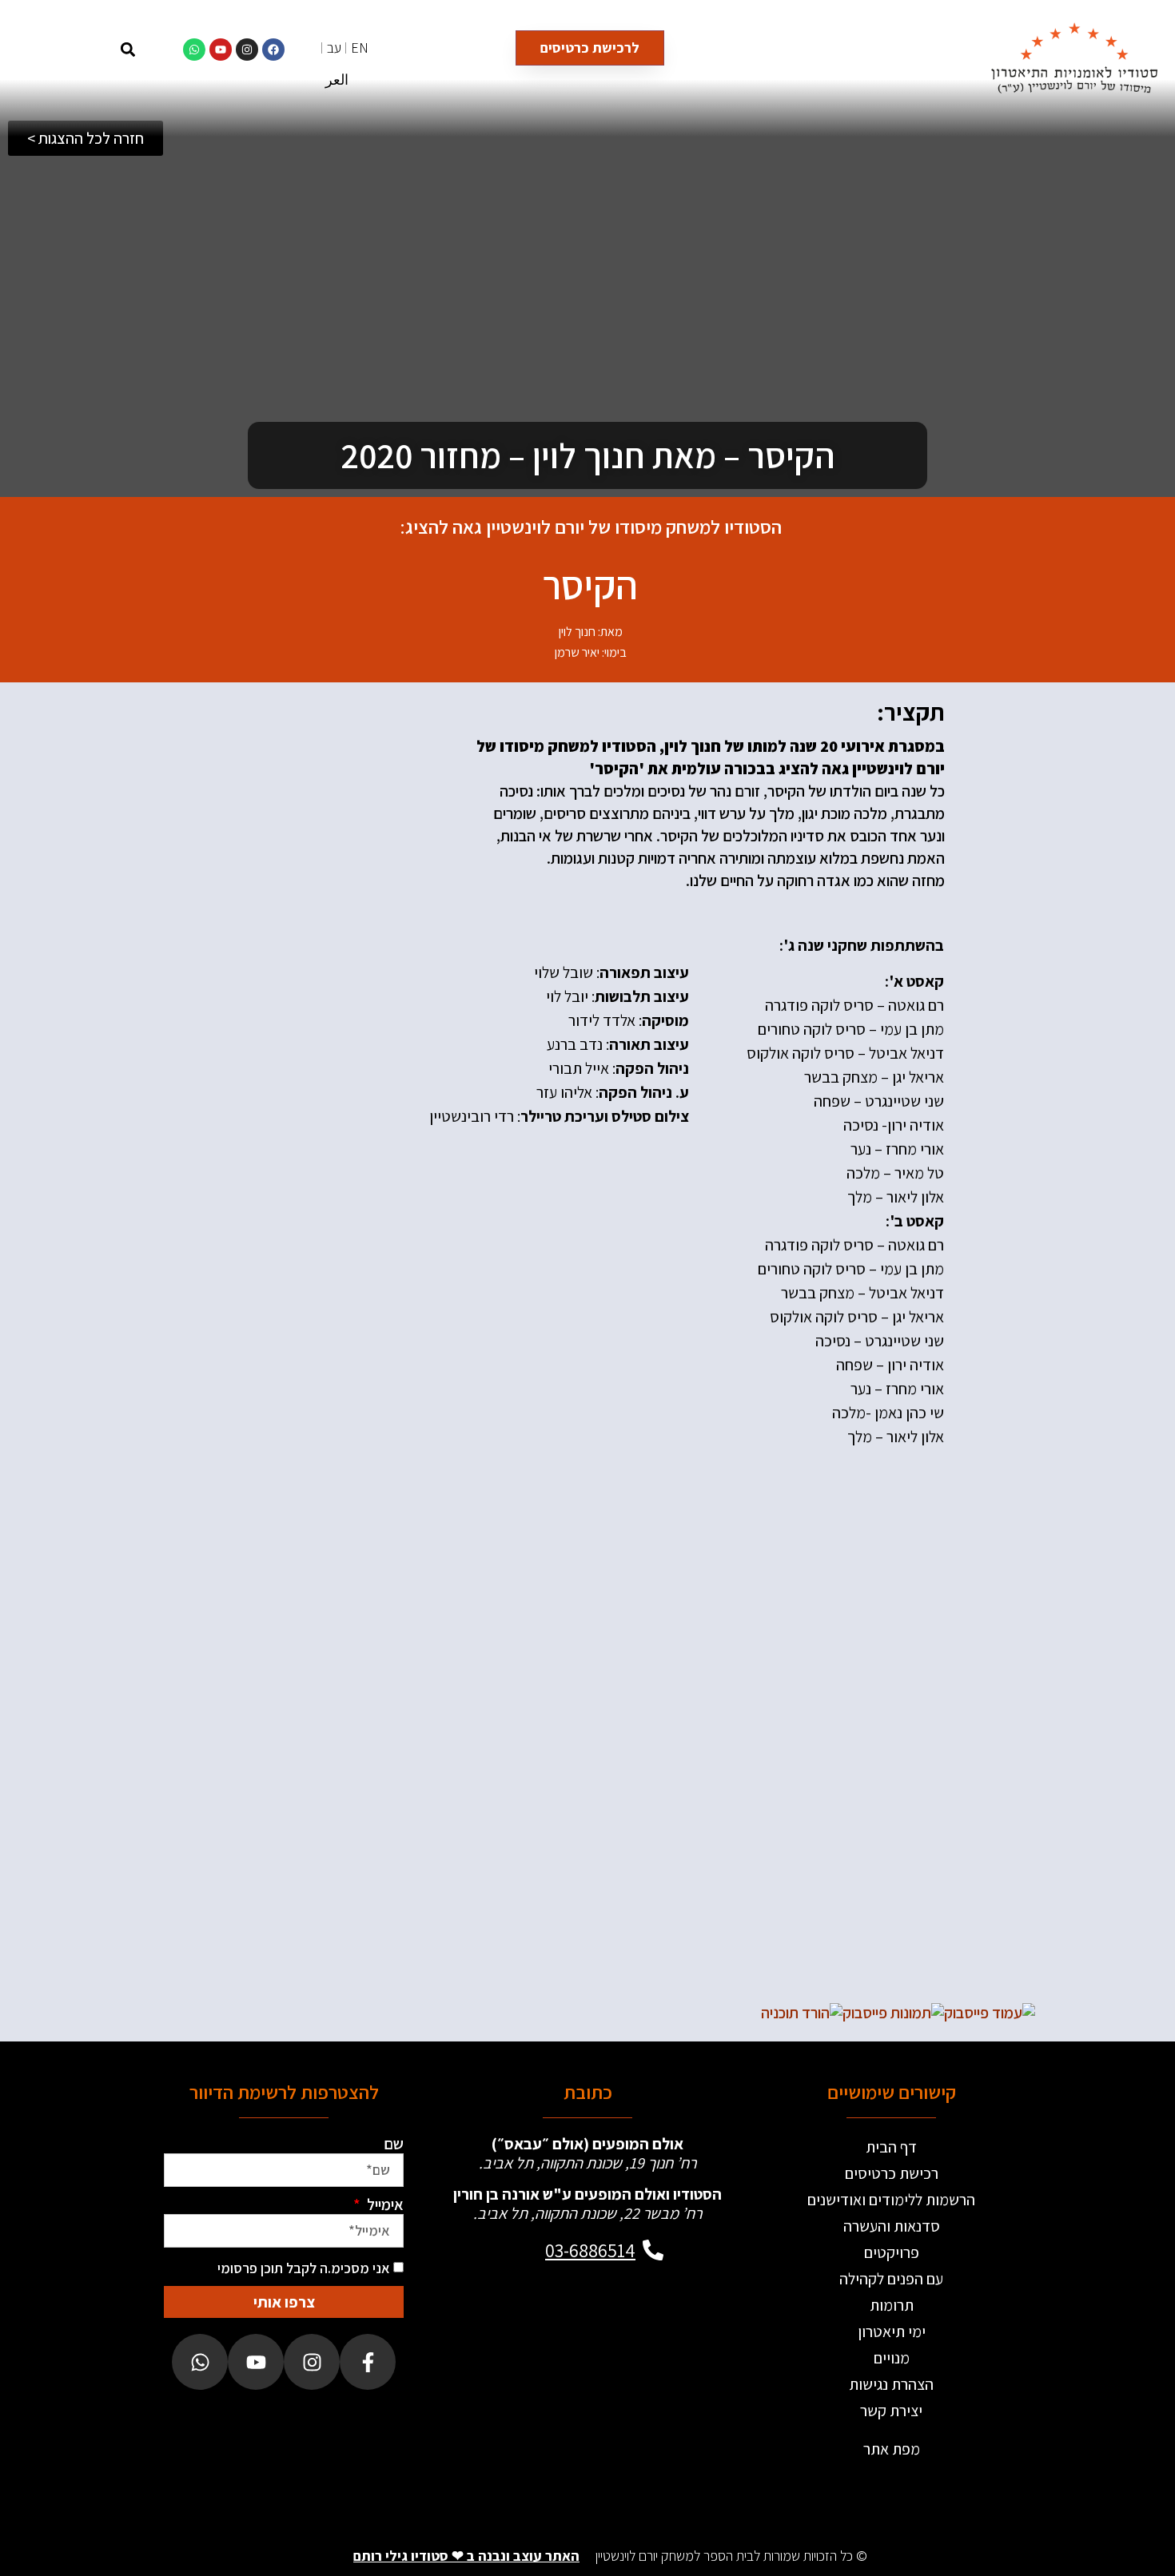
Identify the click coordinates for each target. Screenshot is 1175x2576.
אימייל (384, 2204)
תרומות (892, 2305)
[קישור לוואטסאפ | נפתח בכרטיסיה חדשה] (194, 50)
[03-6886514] (653, 2250)
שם (394, 2144)
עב (334, 48)
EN (360, 48)
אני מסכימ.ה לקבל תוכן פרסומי (304, 2268)
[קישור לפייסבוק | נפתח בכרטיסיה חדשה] (273, 50)
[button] (127, 49)
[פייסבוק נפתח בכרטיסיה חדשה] (368, 2362)
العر (337, 80)
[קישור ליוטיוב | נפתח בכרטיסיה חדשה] (221, 50)
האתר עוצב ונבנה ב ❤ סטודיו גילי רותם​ (466, 2556)
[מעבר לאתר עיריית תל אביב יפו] (456, 2395)
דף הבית (891, 2147)
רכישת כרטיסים (892, 2173)
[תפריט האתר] (86, 49)
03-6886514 (590, 2250)
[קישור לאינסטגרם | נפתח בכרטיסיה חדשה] (247, 50)
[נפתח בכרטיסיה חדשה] (990, 2013)
